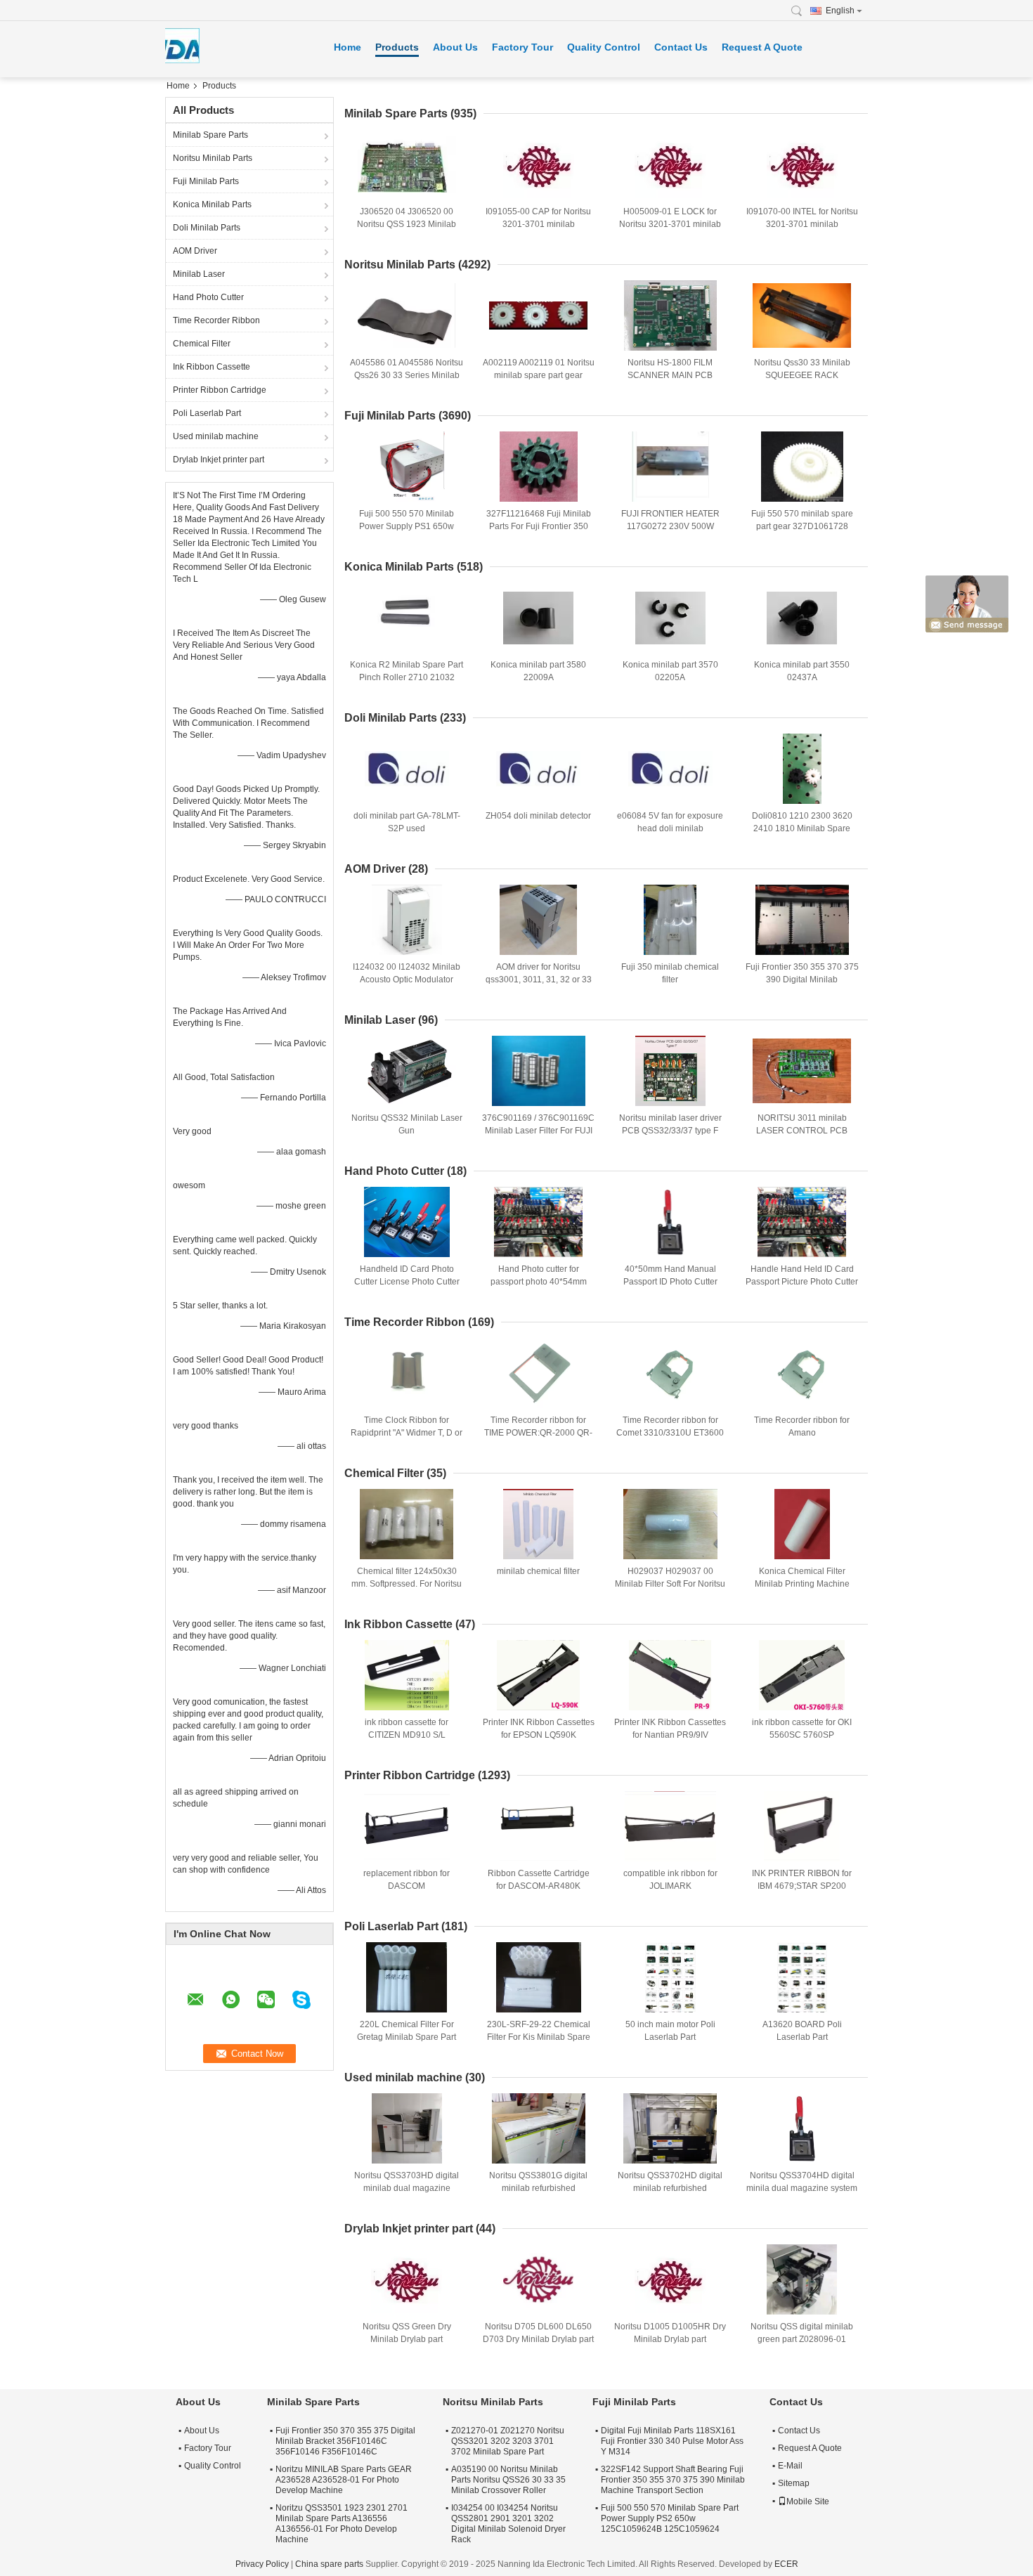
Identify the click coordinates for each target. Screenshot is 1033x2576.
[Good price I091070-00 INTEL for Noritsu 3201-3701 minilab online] (802, 164)
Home (347, 47)
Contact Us (681, 47)
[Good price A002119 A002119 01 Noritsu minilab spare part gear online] (538, 316)
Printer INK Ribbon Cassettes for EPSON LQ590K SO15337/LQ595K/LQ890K (539, 1735)
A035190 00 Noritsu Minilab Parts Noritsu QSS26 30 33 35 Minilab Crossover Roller (508, 2480)
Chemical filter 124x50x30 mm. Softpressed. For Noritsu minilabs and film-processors (407, 1584)
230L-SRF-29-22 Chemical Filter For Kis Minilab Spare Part (539, 2037)
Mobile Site (808, 2502)
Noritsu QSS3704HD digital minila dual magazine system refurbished (802, 2188)
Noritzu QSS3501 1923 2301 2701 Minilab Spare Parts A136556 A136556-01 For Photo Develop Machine (342, 2524)
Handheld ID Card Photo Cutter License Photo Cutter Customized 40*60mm (407, 1282)
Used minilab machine (216, 436)
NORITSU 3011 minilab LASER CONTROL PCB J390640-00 (802, 1131)
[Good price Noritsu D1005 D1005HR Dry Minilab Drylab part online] (670, 2279)
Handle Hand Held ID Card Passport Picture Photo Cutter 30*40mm (802, 1282)
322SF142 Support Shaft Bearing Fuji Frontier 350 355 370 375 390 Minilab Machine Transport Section (673, 2480)
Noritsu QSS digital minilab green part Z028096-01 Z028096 (802, 2339)
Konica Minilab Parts (212, 204)
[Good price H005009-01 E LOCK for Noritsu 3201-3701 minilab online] (670, 164)
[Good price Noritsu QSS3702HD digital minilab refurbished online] (670, 2128)
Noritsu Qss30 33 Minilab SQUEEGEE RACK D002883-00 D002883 (802, 375)
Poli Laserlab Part (207, 413)
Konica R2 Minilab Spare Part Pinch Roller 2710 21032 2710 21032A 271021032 (407, 677)
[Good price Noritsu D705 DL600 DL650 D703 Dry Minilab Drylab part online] (538, 2279)
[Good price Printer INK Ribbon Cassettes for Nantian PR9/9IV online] (670, 1675)
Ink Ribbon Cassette (212, 367)
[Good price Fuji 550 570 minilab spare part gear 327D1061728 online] (802, 467)
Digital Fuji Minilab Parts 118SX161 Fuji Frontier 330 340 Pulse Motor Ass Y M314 (672, 2441)
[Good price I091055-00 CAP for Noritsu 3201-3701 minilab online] (538, 164)
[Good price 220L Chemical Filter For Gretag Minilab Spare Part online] (407, 1977)
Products (397, 47)
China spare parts (329, 2564)
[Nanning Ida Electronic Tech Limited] (800, 11)
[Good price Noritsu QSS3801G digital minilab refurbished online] (538, 2128)
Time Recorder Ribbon (216, 320)
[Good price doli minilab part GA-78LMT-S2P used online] (407, 769)
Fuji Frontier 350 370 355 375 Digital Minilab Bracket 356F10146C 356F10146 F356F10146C (345, 2441)
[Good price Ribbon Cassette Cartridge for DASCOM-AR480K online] (538, 1826)
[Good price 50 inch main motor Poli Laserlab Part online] (670, 1977)
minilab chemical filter (538, 1571)
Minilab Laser (199, 274)
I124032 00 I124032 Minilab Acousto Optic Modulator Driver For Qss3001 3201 (407, 980)
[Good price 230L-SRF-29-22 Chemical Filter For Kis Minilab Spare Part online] (538, 1977)
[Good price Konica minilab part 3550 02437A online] (802, 618)
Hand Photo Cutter (208, 297)
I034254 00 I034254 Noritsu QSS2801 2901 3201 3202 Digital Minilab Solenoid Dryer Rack (508, 2524)
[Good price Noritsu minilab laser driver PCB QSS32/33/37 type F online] (670, 1071)
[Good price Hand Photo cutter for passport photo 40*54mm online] (538, 1222)
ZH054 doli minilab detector (538, 816)
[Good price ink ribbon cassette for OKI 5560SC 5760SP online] (802, 1675)
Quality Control (604, 47)
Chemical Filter (202, 344)
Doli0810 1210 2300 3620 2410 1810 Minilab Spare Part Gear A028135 (802, 828)
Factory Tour (522, 47)
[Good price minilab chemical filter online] (538, 1524)
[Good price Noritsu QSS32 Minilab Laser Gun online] (407, 1071)
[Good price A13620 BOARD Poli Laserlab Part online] (802, 1977)
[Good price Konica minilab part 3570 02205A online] (670, 618)
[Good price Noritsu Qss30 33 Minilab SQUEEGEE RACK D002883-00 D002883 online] (802, 316)
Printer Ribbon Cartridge (220, 390)
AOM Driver (195, 251)
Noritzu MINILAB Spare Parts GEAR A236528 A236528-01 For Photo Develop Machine (344, 2480)
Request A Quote (762, 47)
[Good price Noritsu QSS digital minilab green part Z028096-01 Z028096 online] (802, 2279)
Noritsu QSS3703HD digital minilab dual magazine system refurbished (407, 2188)
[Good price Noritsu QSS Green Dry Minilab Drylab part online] (407, 2279)
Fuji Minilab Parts (206, 181)
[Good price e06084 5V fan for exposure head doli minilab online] (670, 769)
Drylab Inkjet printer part (219, 460)
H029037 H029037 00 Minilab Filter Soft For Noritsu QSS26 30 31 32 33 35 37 (670, 1584)
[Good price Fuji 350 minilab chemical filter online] (670, 920)
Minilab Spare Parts (210, 135)
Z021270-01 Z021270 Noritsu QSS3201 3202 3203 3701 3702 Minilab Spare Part (508, 2441)
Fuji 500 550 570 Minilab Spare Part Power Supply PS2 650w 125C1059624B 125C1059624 (670, 2518)
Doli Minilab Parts (207, 228)
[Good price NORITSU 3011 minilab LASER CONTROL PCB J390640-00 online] (802, 1071)
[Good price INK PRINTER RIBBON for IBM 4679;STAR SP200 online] (802, 1826)
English (840, 11)
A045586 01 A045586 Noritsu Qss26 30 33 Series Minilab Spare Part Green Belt (407, 375)
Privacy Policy (262, 2564)
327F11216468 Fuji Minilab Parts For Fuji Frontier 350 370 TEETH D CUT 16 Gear (538, 526)
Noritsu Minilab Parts (213, 158)
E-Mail (790, 2466)
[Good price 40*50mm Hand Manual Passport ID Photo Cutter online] (670, 1222)
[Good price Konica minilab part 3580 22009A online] (538, 618)
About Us (455, 47)
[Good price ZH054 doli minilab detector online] (538, 769)
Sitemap (794, 2483)
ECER (786, 2564)
